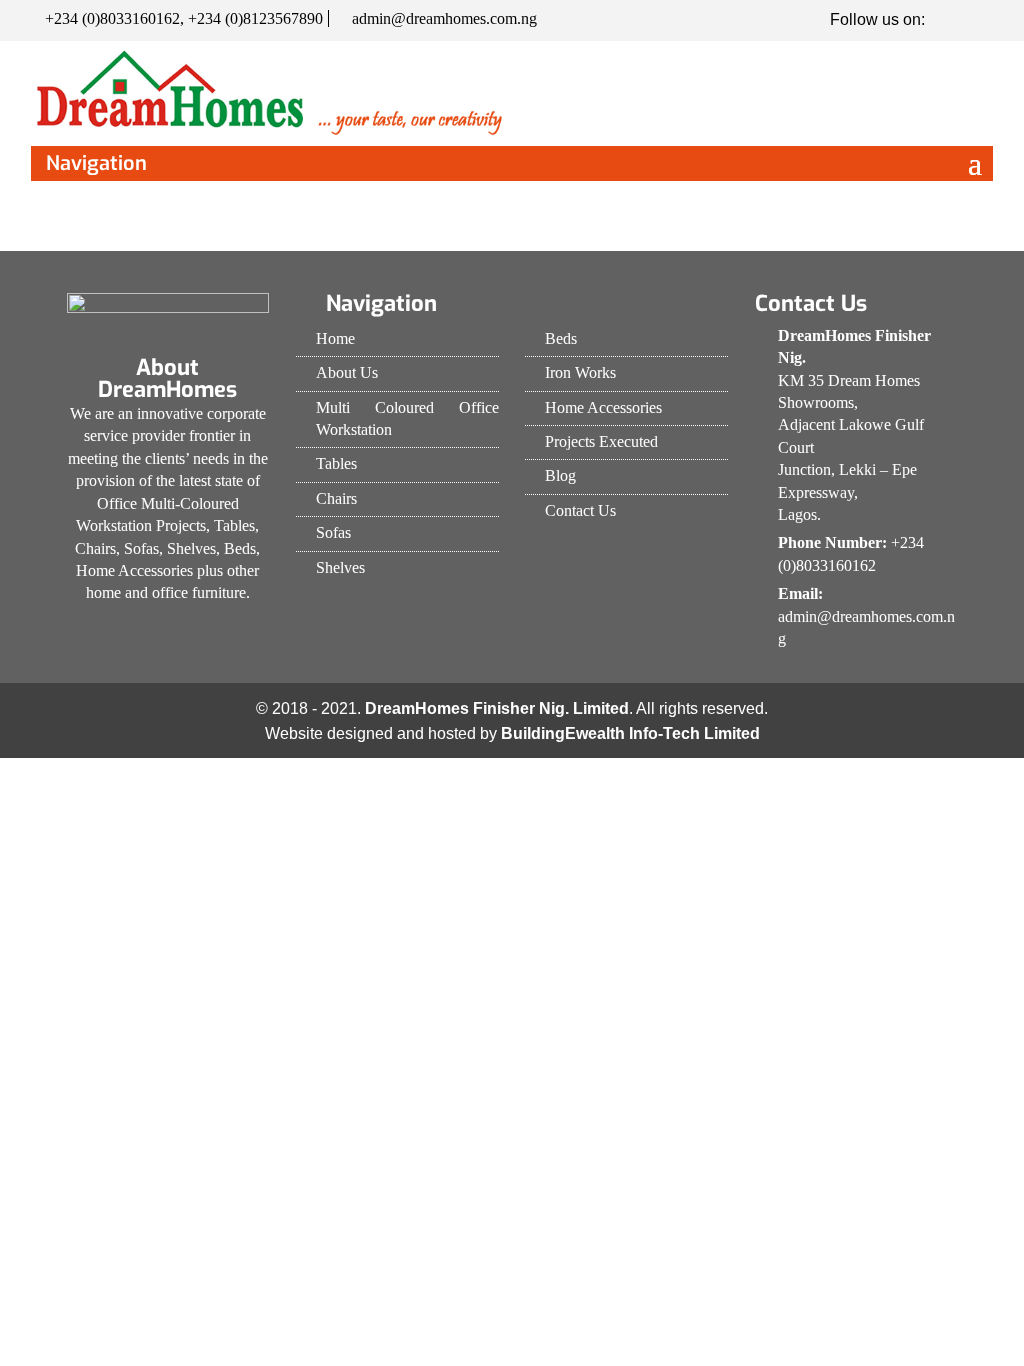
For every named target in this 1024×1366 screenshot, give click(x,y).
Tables (336, 463)
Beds (561, 338)
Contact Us (580, 510)
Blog (560, 475)
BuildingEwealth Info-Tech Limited (630, 733)
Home (335, 338)
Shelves (340, 567)
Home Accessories (603, 407)
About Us (347, 372)
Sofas (333, 532)
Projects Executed (601, 441)
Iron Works (580, 372)
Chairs (336, 498)
